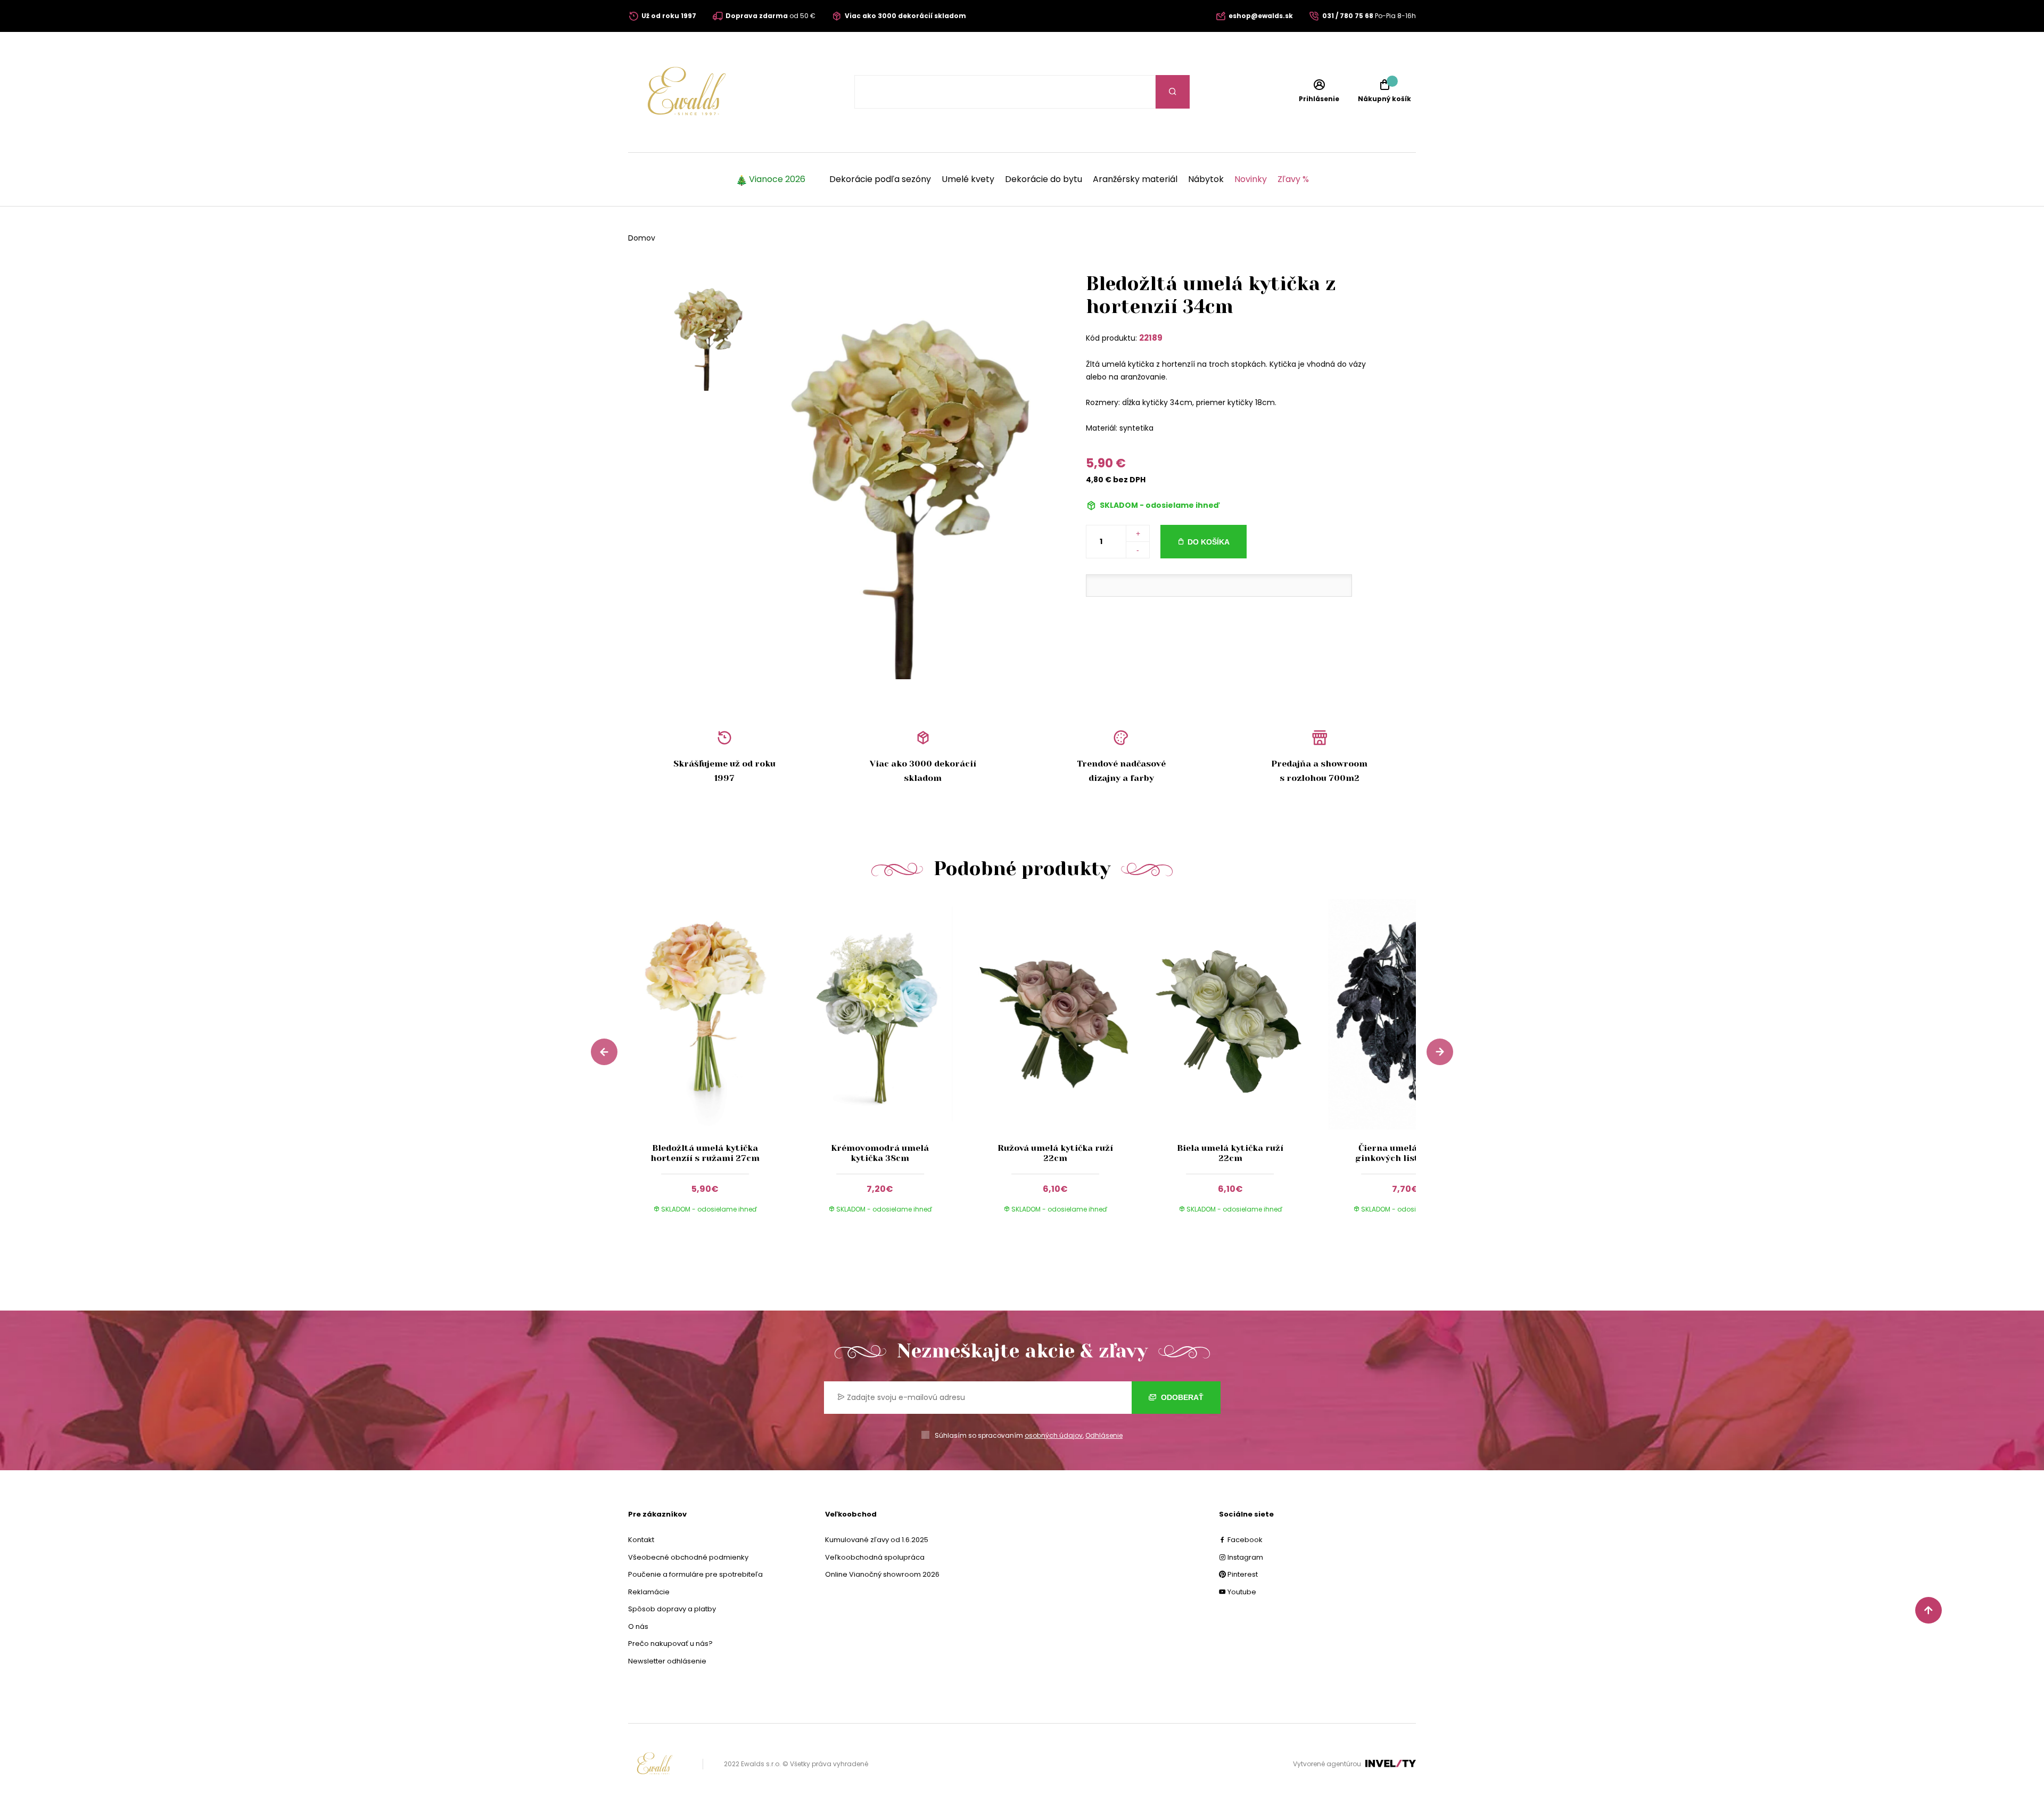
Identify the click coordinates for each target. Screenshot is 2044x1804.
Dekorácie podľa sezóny (880, 179)
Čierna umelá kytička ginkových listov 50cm (1405, 1153)
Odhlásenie (1104, 1435)
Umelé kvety (968, 179)
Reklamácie (649, 1592)
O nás (638, 1626)
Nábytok (1206, 179)
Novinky (1251, 179)
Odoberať (1181, 1397)
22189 (1151, 338)
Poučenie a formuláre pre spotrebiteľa (695, 1574)
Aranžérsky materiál (1135, 179)
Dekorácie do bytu (1044, 179)
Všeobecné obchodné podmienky (688, 1557)
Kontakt (641, 1540)
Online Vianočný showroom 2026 (882, 1574)
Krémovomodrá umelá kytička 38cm (880, 1153)
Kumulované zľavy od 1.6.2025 (877, 1540)
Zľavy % (1293, 179)
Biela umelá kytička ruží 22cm (1230, 1153)
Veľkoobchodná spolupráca (875, 1557)
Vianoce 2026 (777, 179)
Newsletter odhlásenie (667, 1661)
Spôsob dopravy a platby (672, 1609)
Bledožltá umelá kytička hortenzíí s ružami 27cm (705, 1153)
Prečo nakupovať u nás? (670, 1644)
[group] (716, 1066)
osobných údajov (1054, 1435)
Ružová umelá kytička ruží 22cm (1055, 1153)
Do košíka (1209, 542)
